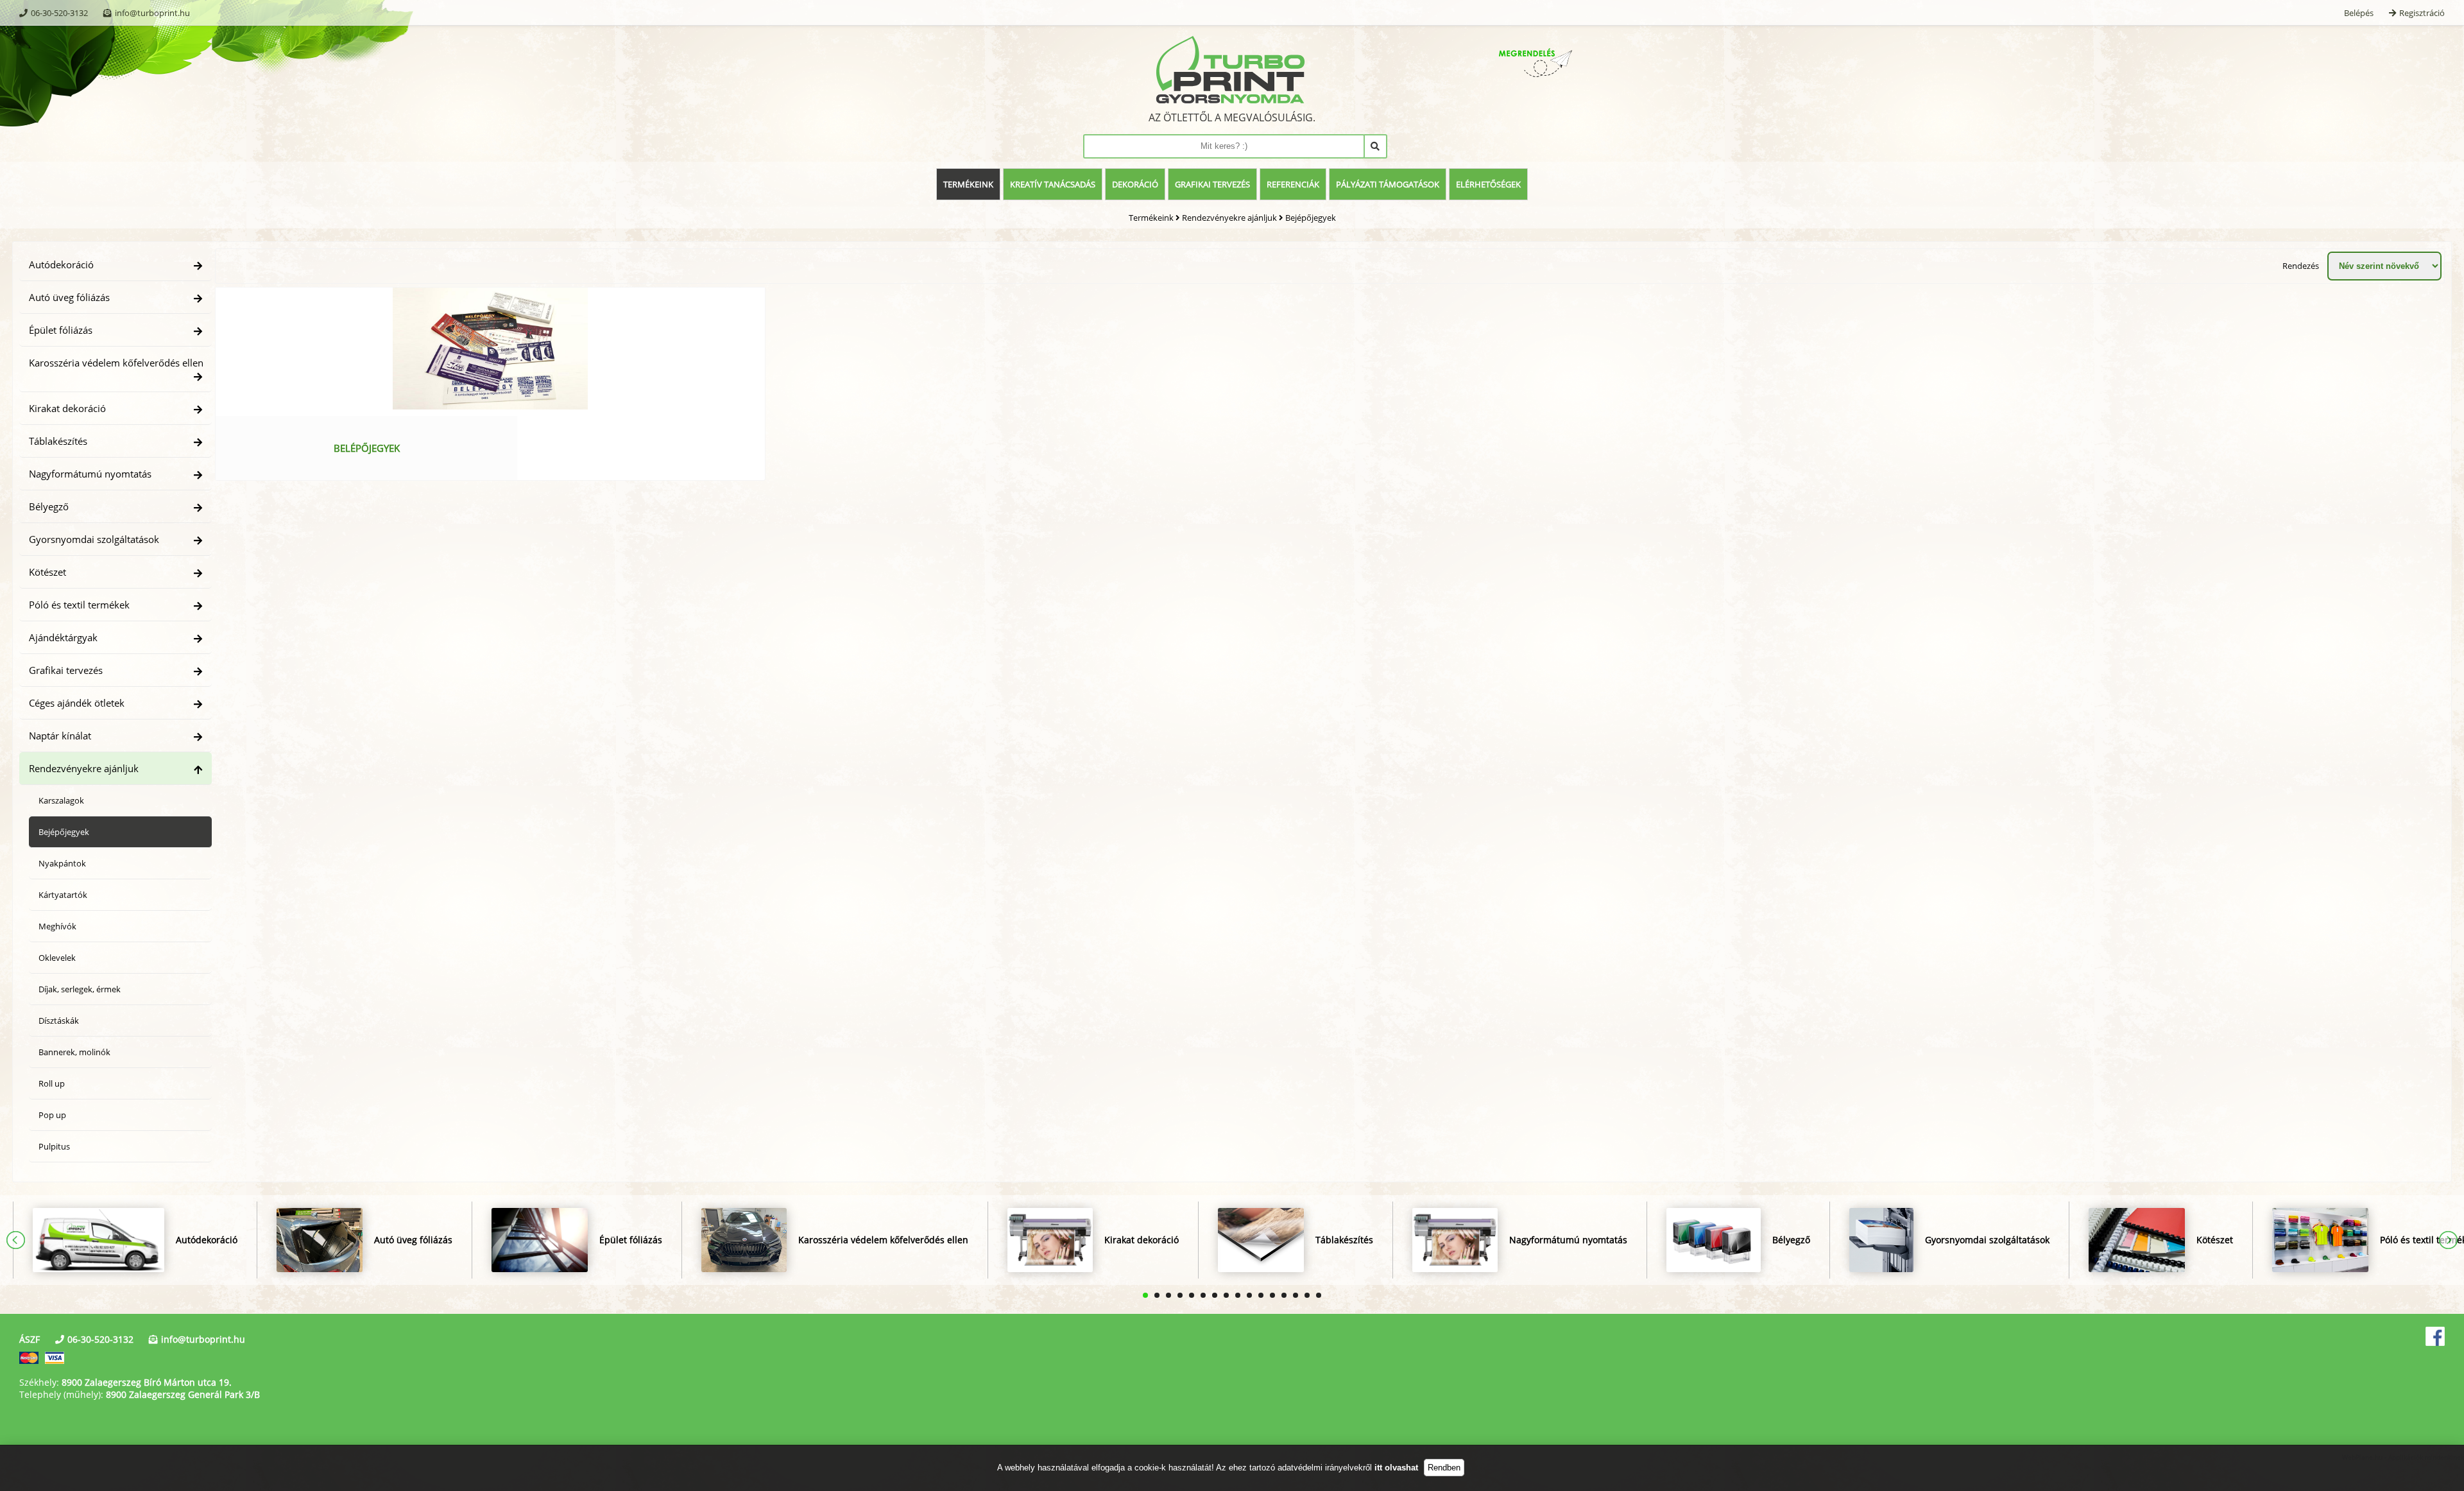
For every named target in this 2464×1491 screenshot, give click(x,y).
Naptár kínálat (60, 736)
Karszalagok (61, 800)
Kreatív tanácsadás (1053, 184)
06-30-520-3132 (59, 13)
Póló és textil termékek (79, 605)
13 (1284, 1295)
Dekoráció (1135, 184)
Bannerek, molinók (74, 1052)
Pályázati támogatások (1388, 184)
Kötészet (47, 572)
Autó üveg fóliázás (69, 297)
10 (1249, 1295)
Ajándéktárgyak (63, 637)
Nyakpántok (62, 863)
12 (1272, 1295)
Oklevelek (57, 958)
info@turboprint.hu (152, 13)
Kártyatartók (63, 895)
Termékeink (968, 184)
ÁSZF (30, 1339)
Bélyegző (49, 506)
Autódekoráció (61, 264)
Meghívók (57, 926)
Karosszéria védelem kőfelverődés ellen (116, 363)
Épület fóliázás (61, 330)
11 (1261, 1295)
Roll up (52, 1083)
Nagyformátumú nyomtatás (90, 474)
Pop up (52, 1115)
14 (1296, 1295)
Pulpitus (54, 1146)
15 (1307, 1295)
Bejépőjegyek (1311, 218)
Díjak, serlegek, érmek (80, 989)
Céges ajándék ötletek (77, 703)
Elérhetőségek (1488, 184)
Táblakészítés (58, 441)
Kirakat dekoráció (67, 408)
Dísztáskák (59, 1021)
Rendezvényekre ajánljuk (1229, 218)
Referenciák (1293, 184)
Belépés (2359, 13)
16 (1319, 1295)
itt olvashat (1396, 1468)
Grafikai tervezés (1212, 184)
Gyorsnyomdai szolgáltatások (94, 539)
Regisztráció (2422, 13)
